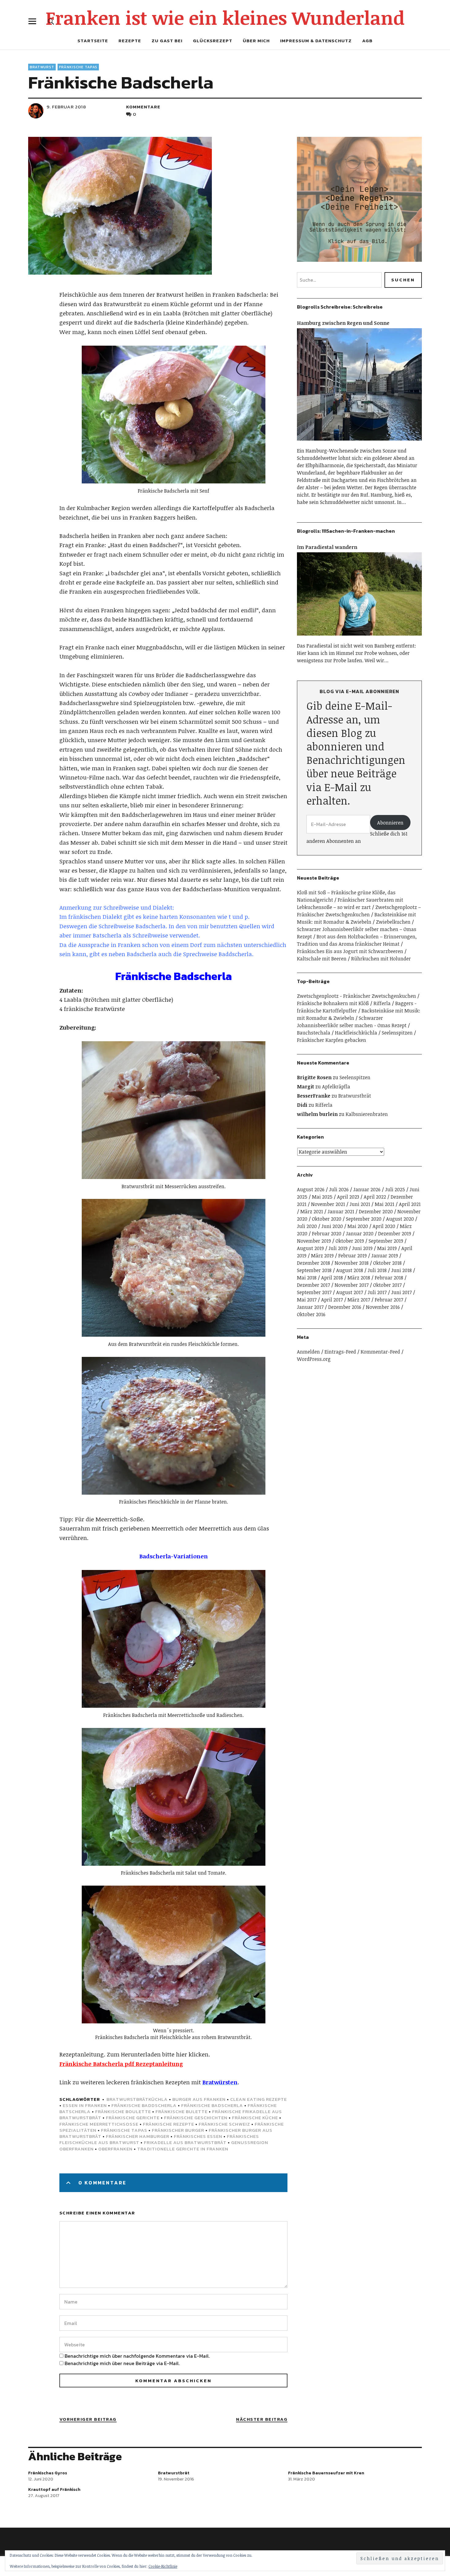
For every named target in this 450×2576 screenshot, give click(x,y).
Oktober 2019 (350, 1241)
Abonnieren (390, 823)
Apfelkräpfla (336, 1087)
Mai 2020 (358, 1226)
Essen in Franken (85, 2105)
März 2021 (312, 1211)
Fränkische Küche (255, 2118)
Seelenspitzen (397, 1033)
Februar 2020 (327, 1234)
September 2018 (314, 1270)
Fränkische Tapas (78, 67)
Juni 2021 (360, 1204)
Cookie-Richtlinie (163, 2566)
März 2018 (359, 1278)
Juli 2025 (395, 1189)
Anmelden (308, 1352)
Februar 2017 (389, 1300)
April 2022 (375, 1197)
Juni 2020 (332, 1226)
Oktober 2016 (311, 1314)
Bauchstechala (314, 1033)
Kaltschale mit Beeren (322, 959)
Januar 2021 (341, 1211)
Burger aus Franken (199, 2099)
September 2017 (314, 1292)
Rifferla (382, 1003)
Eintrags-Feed (340, 1352)
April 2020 (384, 1226)
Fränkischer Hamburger (138, 2136)
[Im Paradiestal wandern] (359, 638)
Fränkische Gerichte (133, 2118)
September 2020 (364, 1219)
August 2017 (350, 1292)
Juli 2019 (338, 1248)
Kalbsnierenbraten (367, 1114)
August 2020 (400, 1219)
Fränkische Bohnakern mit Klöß (333, 1003)
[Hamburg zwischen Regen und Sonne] (359, 443)
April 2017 (332, 1300)
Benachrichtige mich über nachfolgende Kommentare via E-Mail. (137, 2356)
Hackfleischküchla (356, 1033)
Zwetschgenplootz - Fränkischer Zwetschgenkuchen (356, 996)
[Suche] (51, 21)
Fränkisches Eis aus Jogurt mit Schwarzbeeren (350, 951)
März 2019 (322, 1256)
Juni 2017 (401, 1292)
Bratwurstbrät (355, 1096)
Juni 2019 (362, 1248)
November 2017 (352, 1285)
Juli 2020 (307, 1226)
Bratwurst (42, 67)
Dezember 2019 (395, 1234)
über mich (256, 41)
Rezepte (130, 41)
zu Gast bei (167, 41)
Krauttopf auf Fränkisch (54, 2490)
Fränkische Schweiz (224, 2124)
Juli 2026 (339, 1189)
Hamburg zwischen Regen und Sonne (343, 323)
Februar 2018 (389, 1278)
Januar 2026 (367, 1189)
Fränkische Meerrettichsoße (99, 2124)
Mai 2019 (387, 1248)
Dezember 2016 (345, 1307)
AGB (367, 41)
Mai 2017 (307, 1300)
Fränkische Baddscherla (144, 2105)
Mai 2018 (307, 1278)
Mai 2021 (384, 1204)
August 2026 (311, 1189)
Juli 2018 (377, 1270)
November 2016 (383, 1307)
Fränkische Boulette (123, 2111)
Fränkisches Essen (198, 2136)
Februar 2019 (352, 1256)
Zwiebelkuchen (393, 922)
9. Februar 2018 (66, 107)
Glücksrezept (213, 41)
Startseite (93, 41)
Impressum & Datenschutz (316, 41)
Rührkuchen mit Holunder (381, 959)
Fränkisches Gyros (48, 2473)
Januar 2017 (310, 1307)
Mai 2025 (322, 1197)
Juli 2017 (377, 1292)
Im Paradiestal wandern (327, 547)
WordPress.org (314, 1359)
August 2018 (350, 1270)
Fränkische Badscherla (212, 2105)
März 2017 (359, 1300)
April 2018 (332, 1278)
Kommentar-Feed (380, 1352)
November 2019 (314, 1241)
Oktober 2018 (387, 1263)
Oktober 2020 (327, 1219)
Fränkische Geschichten (196, 2118)
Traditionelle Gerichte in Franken (183, 2149)
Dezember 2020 (376, 1211)
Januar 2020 (360, 1234)
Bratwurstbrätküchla (137, 2099)
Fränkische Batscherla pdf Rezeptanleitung (121, 2064)
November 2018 (352, 1263)
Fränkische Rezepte (169, 2124)
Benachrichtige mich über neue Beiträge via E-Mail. (122, 2363)
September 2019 (386, 1241)
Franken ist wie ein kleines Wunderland (225, 17)
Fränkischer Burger (178, 2130)
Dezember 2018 (313, 1263)
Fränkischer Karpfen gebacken (332, 1040)
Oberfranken (115, 2149)
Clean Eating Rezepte (259, 2099)
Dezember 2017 (313, 1285)
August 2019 (310, 1248)
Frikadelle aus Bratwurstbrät (185, 2142)
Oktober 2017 (387, 1285)
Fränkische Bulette (182, 2111)
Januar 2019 (385, 1256)
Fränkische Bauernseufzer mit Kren (326, 2473)
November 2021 (328, 1204)
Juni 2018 (401, 1270)
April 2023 (348, 1197)
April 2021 (410, 1204)
